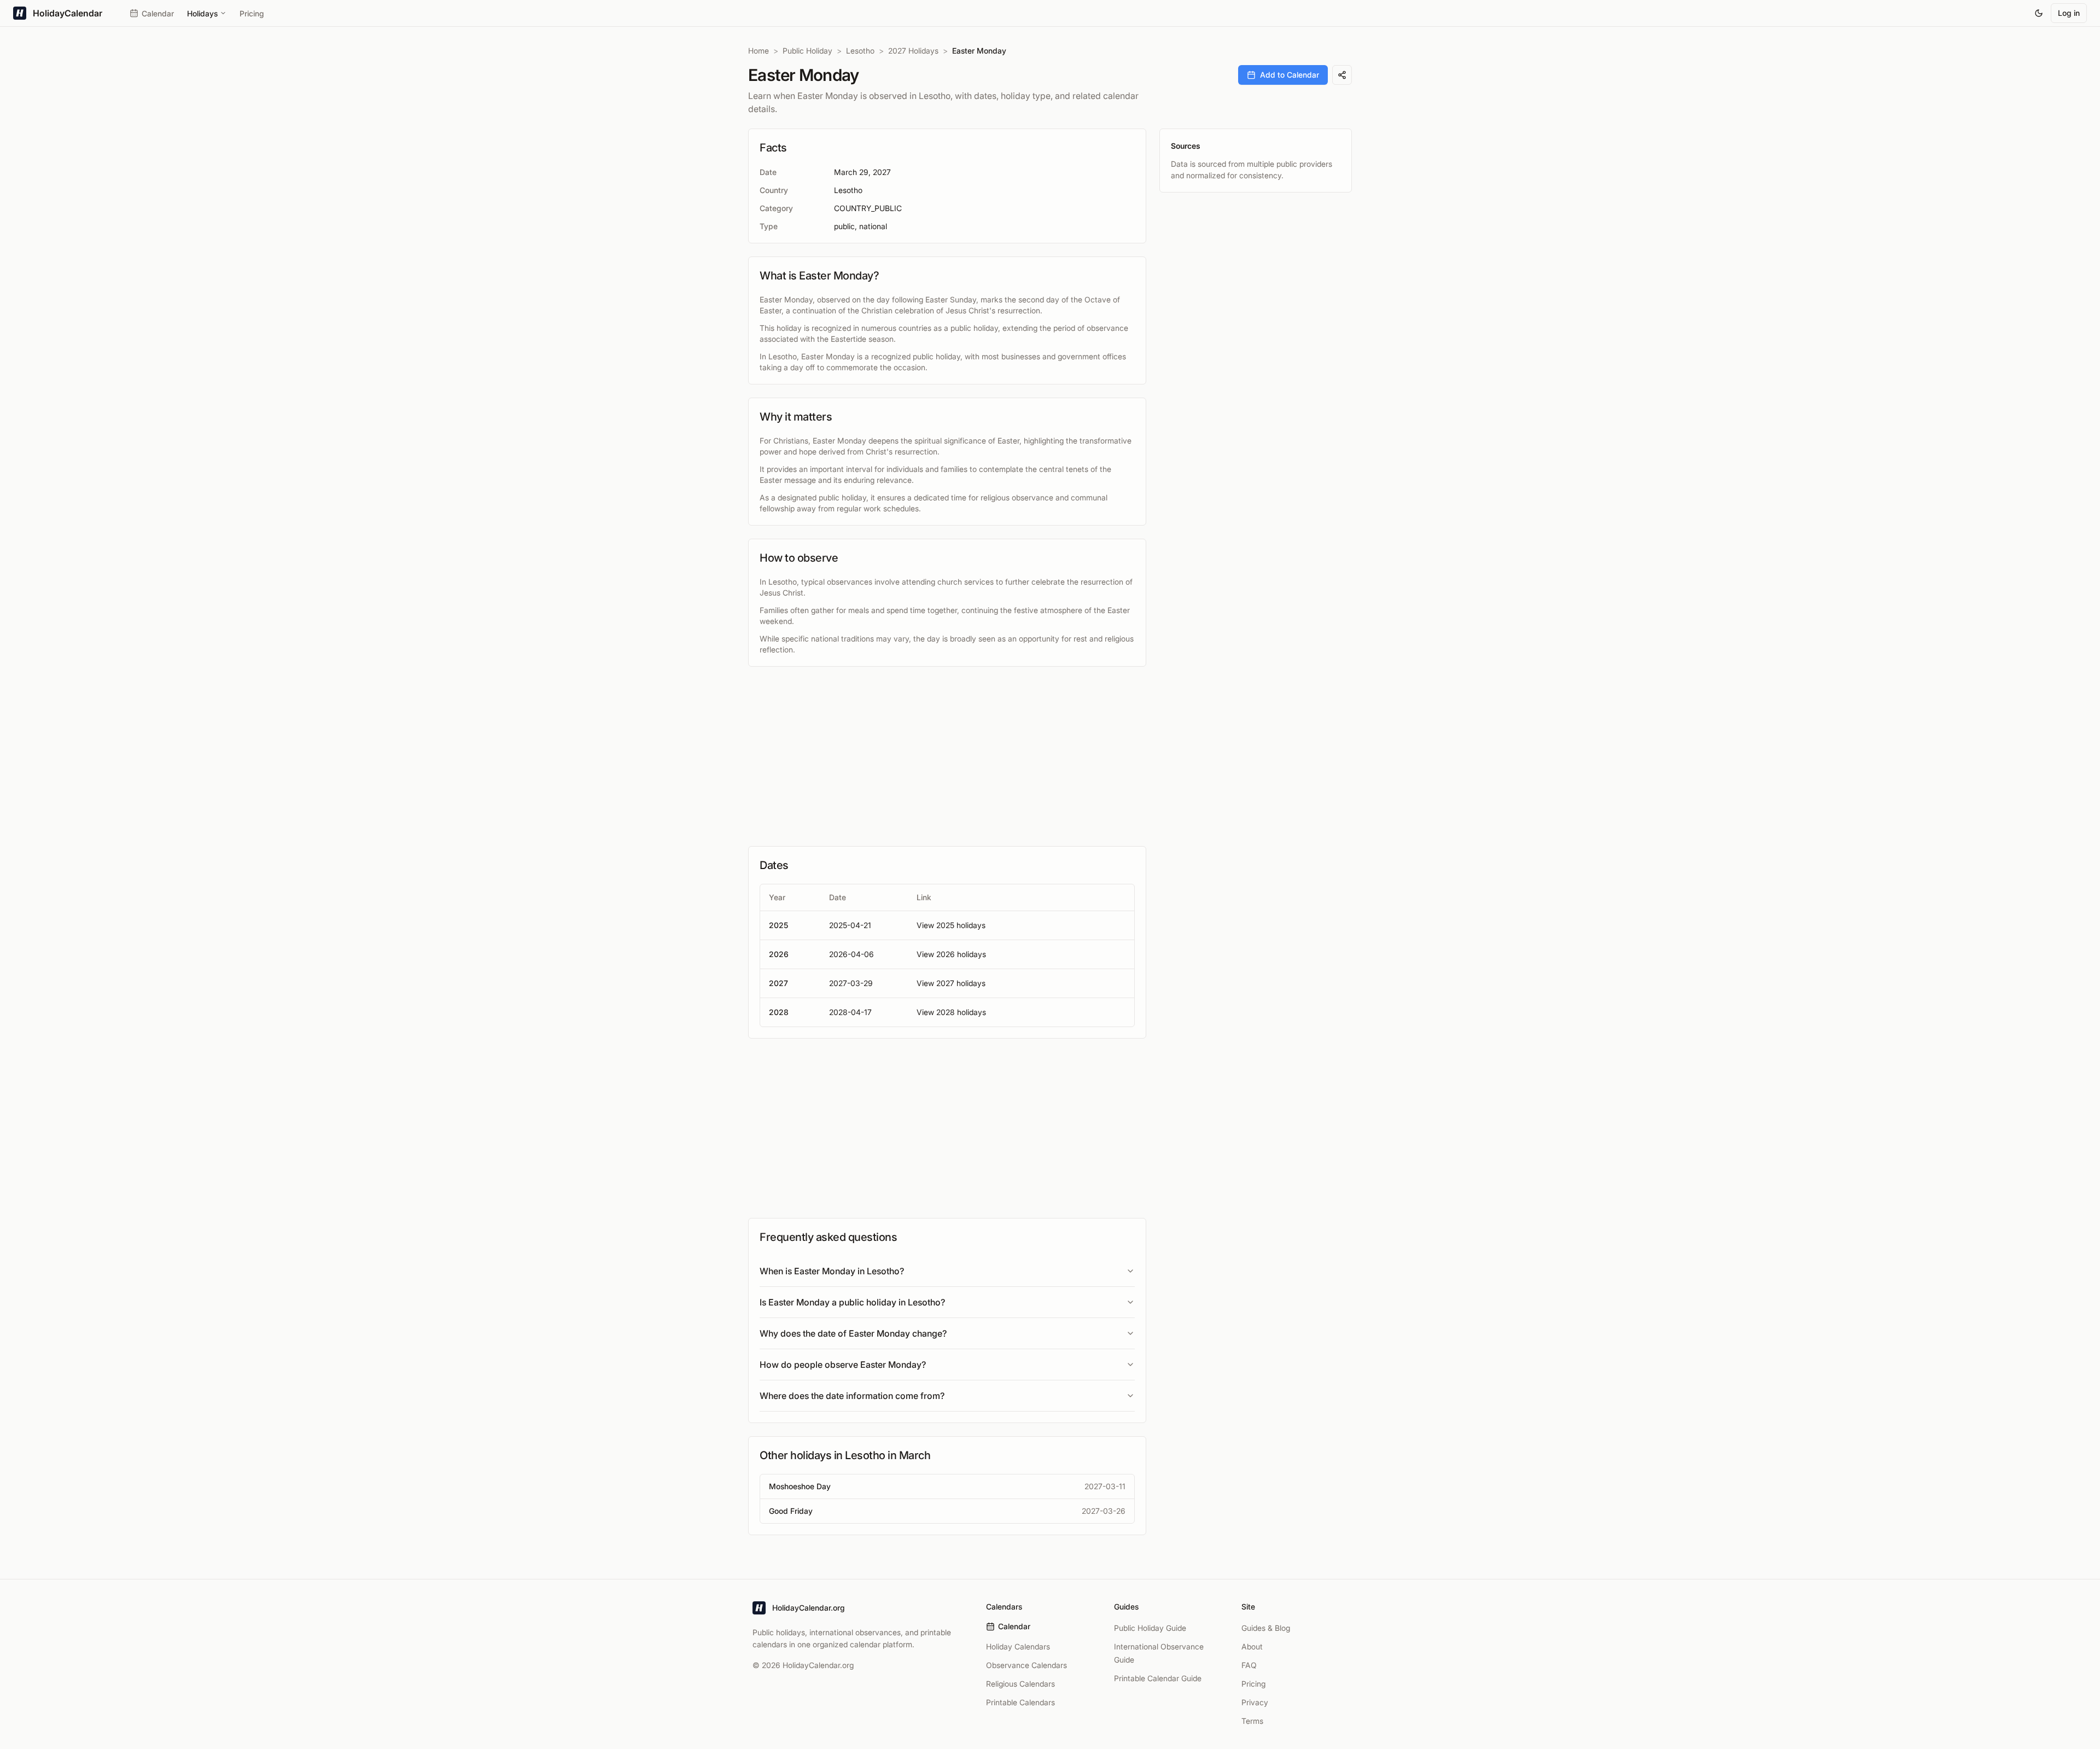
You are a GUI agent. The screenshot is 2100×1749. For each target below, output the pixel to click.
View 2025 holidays (951, 925)
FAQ (1249, 1665)
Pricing (252, 13)
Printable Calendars (1020, 1702)
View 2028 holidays (951, 1012)
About (1252, 1646)
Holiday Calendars (1018, 1646)
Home (759, 51)
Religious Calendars (1020, 1684)
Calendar (158, 13)
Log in (2069, 13)
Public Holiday (807, 51)
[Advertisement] (947, 756)
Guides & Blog (1266, 1628)
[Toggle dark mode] (2039, 13)
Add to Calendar (1290, 75)
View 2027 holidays (951, 983)
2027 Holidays (913, 51)
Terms (1252, 1721)
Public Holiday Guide (1150, 1628)
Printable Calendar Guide (1158, 1678)
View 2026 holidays (951, 954)
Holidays (202, 13)
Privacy (1255, 1702)
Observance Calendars (1026, 1665)
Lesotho (860, 51)
